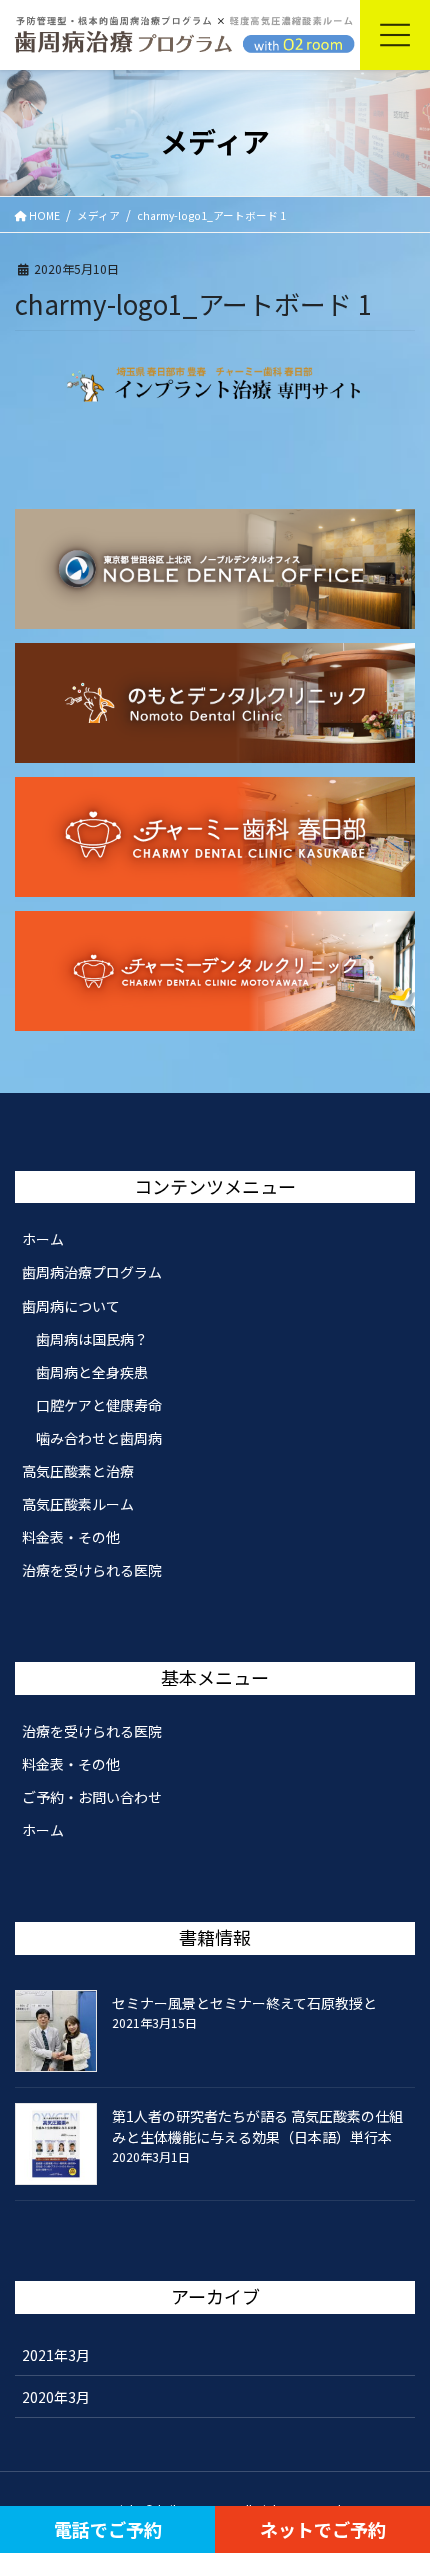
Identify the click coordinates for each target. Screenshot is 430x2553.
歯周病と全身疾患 (92, 1372)
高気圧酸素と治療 (78, 1471)
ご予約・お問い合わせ (92, 1797)
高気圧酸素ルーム (78, 1504)
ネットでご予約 (323, 2529)
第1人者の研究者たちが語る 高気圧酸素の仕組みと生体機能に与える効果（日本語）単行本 (257, 2126)
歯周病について (71, 1306)
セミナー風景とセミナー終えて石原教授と (244, 2003)
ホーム (43, 1239)
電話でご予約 (108, 2529)
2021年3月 (56, 2355)
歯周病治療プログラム (92, 1272)
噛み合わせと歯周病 (99, 1438)
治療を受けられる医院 (92, 1570)
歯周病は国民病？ (92, 1339)
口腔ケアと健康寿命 (99, 1405)
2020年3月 (56, 2397)
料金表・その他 (71, 1537)
